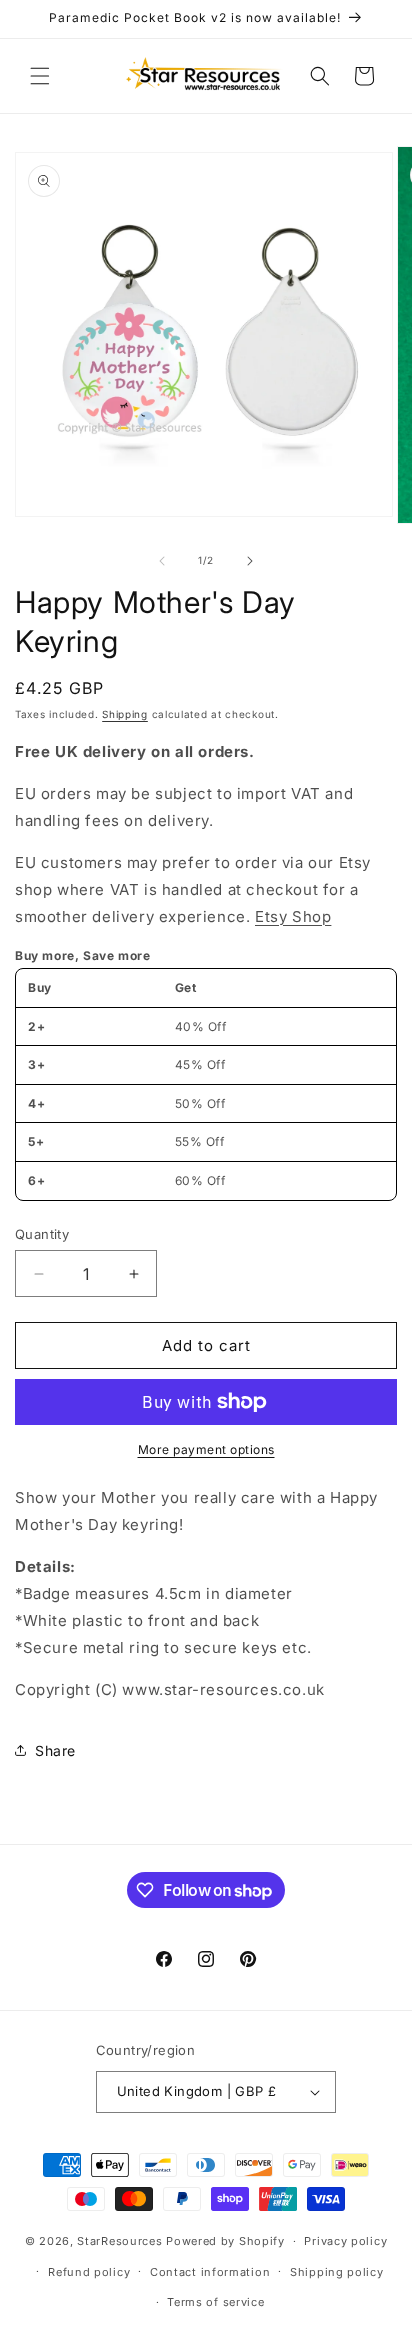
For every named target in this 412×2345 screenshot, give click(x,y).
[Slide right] (250, 561)
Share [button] (55, 1750)
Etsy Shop (293, 916)
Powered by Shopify (225, 2241)
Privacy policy (345, 2241)
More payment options (206, 1449)
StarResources (119, 2241)
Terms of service (215, 2302)
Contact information (210, 2272)
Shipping (125, 714)
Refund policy (89, 2272)
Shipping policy (337, 2272)
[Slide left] (162, 561)
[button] (40, 76)
